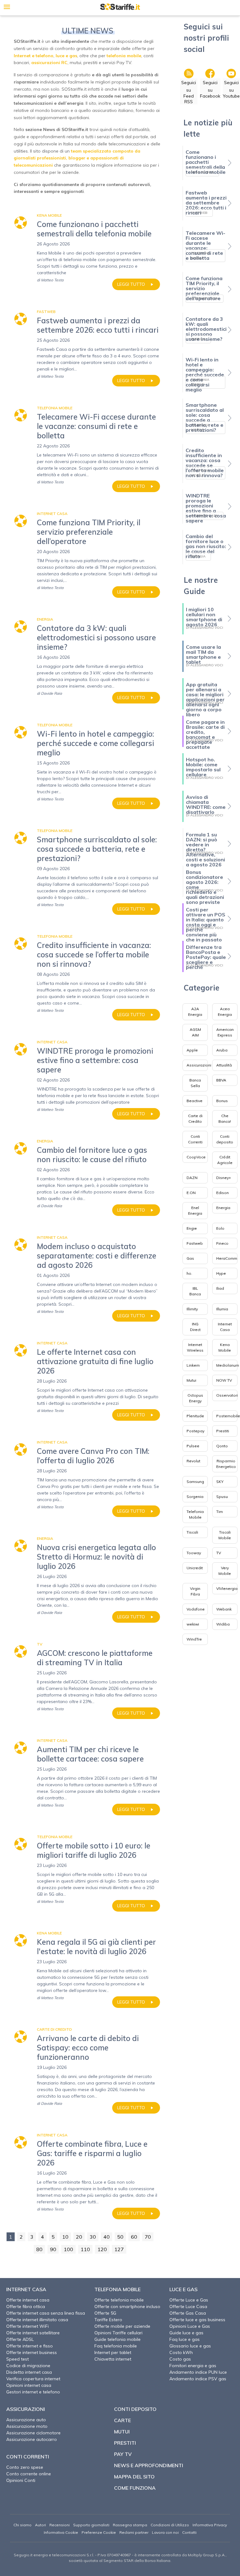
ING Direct (195, 1327)
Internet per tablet (113, 2352)
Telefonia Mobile (195, 1514)
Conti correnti (28, 2457)
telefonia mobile (124, 56)
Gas (190, 1258)
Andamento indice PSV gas (198, 2379)
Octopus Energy (195, 1398)
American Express (225, 1032)
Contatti (189, 2532)
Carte (122, 2420)
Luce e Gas (183, 2289)
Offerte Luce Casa (188, 2306)
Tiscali (192, 1532)
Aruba (222, 1050)
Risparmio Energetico (226, 1464)
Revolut (193, 1461)
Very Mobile (225, 1571)
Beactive (195, 1101)
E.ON (191, 1193)
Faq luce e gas (185, 2339)
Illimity (192, 1309)
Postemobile (228, 1416)
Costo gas (180, 2359)
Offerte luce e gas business (197, 2320)
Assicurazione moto (27, 2426)
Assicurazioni (199, 1065)
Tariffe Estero (108, 2320)
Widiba (223, 1624)
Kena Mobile (225, 1347)
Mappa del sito (134, 2477)
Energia (223, 1208)
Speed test (17, 2359)
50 (120, 2237)
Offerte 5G (105, 2313)
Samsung (195, 1482)
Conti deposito (225, 1139)
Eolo (220, 1228)
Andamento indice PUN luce (198, 2372)
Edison (222, 1193)
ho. (189, 1273)
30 (93, 2237)
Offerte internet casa (28, 2300)
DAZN (192, 1178)
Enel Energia (195, 1210)
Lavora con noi (165, 2532)
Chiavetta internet (113, 2359)
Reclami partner (134, 2532)
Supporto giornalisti (91, 2525)
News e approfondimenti (149, 2465)
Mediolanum (228, 1365)
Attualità (224, 1065)
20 (79, 2237)
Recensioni (60, 2525)
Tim (220, 1512)
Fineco (222, 1243)
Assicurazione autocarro (32, 2439)
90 (53, 2249)
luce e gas (66, 56)
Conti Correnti (195, 1139)
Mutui (191, 1380)
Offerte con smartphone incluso (127, 2306)
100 (68, 2249)
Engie (192, 1228)
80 (39, 2249)
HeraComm (227, 1258)
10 (65, 2237)
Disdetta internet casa (29, 2372)
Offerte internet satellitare (33, 2333)
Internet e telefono (34, 56)
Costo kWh (181, 2352)
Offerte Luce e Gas (189, 2300)
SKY (220, 1482)
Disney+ (224, 1178)
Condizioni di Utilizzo (170, 2525)
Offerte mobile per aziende (122, 2326)
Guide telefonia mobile (117, 2339)
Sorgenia (195, 1497)
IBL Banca (195, 1291)
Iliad (220, 1288)
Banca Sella (195, 1083)
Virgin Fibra (195, 1591)
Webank (224, 1609)
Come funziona (135, 2488)
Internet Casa (225, 1327)
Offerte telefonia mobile (119, 2300)
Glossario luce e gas (190, 2346)
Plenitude (195, 1416)
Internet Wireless (195, 1347)
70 (148, 2237)
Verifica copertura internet (33, 2379)
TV (219, 1553)
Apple (192, 1050)
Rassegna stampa (130, 2525)
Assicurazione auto (26, 2420)
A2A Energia (195, 1012)
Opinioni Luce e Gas (190, 2326)
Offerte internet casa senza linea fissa (46, 2313)
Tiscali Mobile (225, 1535)
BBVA (221, 1080)
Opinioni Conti (21, 2480)
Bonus (222, 1101)
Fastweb (195, 1243)
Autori (40, 2525)
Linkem (193, 1365)
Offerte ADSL (20, 2339)
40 (107, 2237)
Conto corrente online (29, 2474)
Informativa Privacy (210, 2525)
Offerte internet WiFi (27, 2326)
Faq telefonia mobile (116, 2346)
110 (85, 2249)
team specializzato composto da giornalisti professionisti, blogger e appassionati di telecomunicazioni (77, 158)
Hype (221, 1273)
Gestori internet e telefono (33, 2392)
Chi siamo (22, 2525)
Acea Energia (225, 1012)
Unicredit (195, 1568)
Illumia (222, 1309)
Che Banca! (225, 1119)
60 (134, 2237)
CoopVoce (196, 1157)
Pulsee (193, 1446)
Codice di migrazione (28, 2366)
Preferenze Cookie (99, 2532)
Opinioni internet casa (29, 2385)
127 (119, 2249)
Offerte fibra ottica (26, 2306)
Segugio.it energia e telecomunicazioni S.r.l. (54, 2555)
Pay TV (123, 2454)
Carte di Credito (195, 1119)
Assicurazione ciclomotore (33, 2433)
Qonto (222, 1446)
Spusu (222, 1497)
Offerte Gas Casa (188, 2313)
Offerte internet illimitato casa (37, 2320)
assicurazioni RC (49, 63)
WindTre (194, 1639)
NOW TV (224, 1380)
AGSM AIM (195, 1032)
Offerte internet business (32, 2352)
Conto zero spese (25, 2467)
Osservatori (227, 1395)
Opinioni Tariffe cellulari (118, 2333)
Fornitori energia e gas (193, 2366)
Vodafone (196, 1609)
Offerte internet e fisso (30, 2346)
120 (102, 2249)
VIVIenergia (227, 1588)
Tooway (194, 1553)
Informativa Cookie (61, 2532)
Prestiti (223, 1431)
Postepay (195, 1431)
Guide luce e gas (186, 2333)
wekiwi (193, 1624)
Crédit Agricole (225, 1160)
